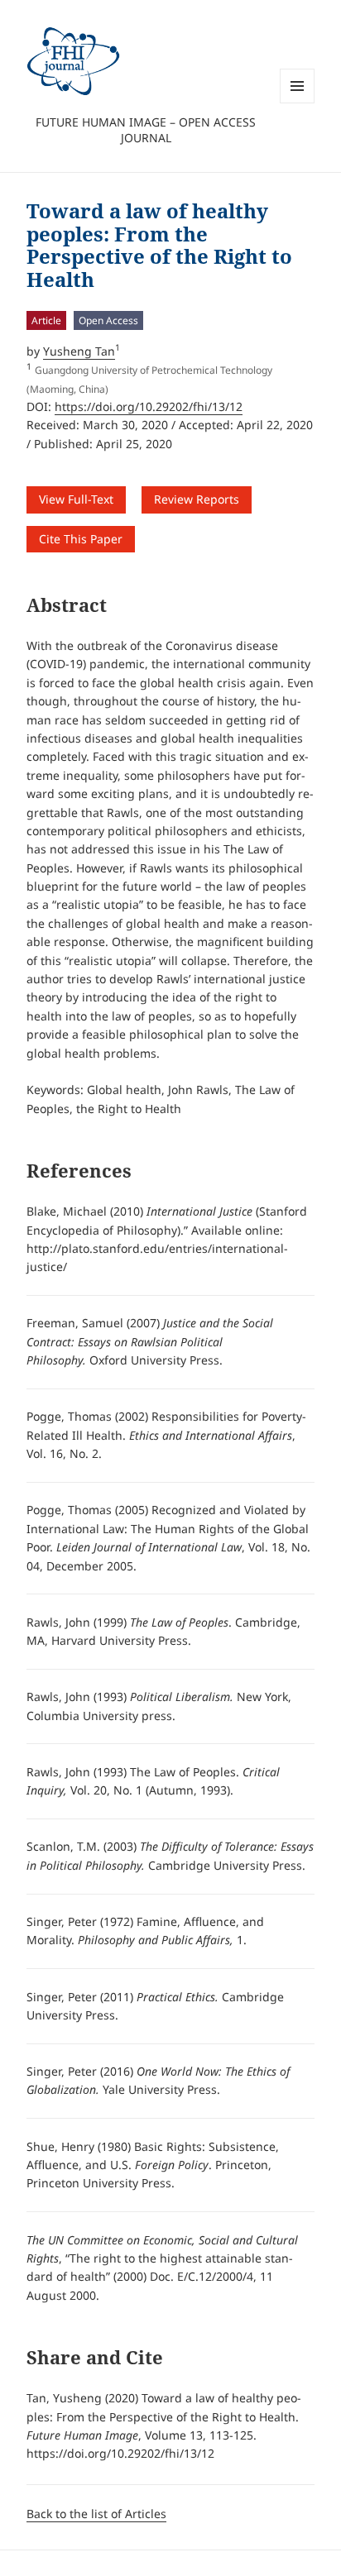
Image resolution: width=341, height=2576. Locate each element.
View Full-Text (76, 499)
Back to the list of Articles (96, 2514)
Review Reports (197, 499)
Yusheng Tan (79, 351)
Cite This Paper (81, 539)
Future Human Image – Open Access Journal (146, 130)
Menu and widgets (298, 103)
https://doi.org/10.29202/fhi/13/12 (149, 406)
